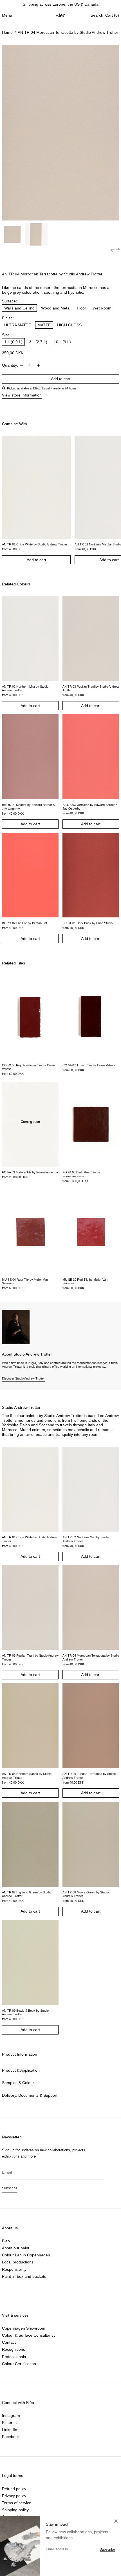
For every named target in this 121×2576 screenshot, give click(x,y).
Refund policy (14, 2489)
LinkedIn (10, 2430)
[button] (97, 15)
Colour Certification (19, 2364)
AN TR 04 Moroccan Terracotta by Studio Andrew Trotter (68, 32)
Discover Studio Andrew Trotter (23, 1378)
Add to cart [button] (36, 560)
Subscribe (10, 2188)
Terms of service (17, 2503)
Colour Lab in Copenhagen (26, 2255)
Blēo (61, 15)
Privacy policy (14, 2496)
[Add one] (38, 365)
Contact (9, 2342)
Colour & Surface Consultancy (29, 2335)
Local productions (18, 2262)
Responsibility (14, 2269)
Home (7, 32)
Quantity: (10, 365)
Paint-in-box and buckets (24, 2276)
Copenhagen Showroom (24, 2328)
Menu (7, 15)
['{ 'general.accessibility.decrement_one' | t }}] (22, 365)
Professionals (14, 2357)
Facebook (11, 2437)
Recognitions (14, 2349)
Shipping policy (15, 2510)
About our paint (16, 2248)
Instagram (11, 2415)
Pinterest (10, 2423)
